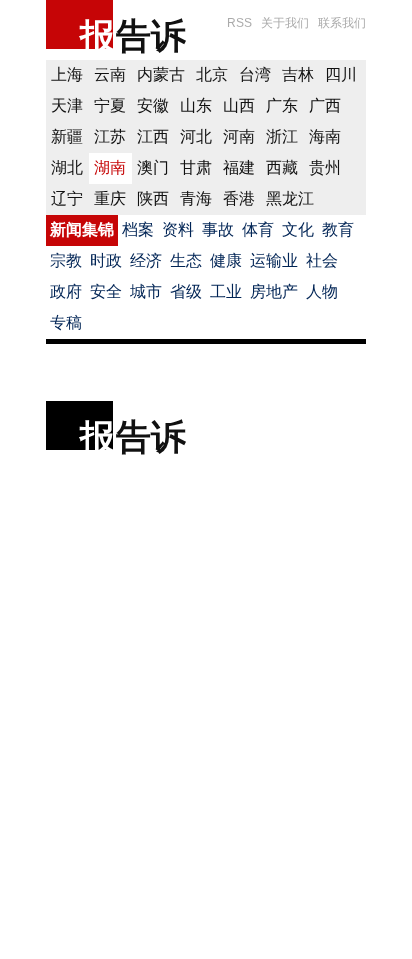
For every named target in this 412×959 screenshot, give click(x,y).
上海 (67, 74)
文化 (298, 229)
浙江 (282, 136)
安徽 (153, 105)
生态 (186, 260)
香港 (239, 198)
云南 (110, 74)
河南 (239, 136)
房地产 (274, 291)
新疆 (67, 136)
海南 (325, 136)
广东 (282, 105)
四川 (341, 74)
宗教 (66, 260)
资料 (178, 229)
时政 (106, 260)
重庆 (110, 198)
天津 (67, 105)
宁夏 (110, 105)
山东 (196, 105)
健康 (226, 260)
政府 (66, 291)
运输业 (274, 260)
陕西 (153, 198)
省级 (186, 291)
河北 (196, 136)
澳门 (153, 167)
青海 (196, 198)
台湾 (255, 74)
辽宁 (67, 198)
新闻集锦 (82, 229)
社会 (322, 260)
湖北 (67, 167)
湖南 (110, 167)
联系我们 (342, 23)
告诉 (151, 35)
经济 (146, 260)
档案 (138, 229)
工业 (226, 291)
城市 (146, 291)
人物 (322, 291)
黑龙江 (290, 198)
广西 (325, 105)
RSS (239, 23)
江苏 (110, 136)
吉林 (298, 74)
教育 (338, 229)
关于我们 (285, 23)
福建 (239, 167)
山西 (239, 105)
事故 (218, 229)
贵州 (325, 167)
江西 (153, 136)
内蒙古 (161, 74)
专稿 (66, 322)
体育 (258, 229)
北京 (212, 74)
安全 (106, 291)
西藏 (282, 167)
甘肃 (196, 167)
